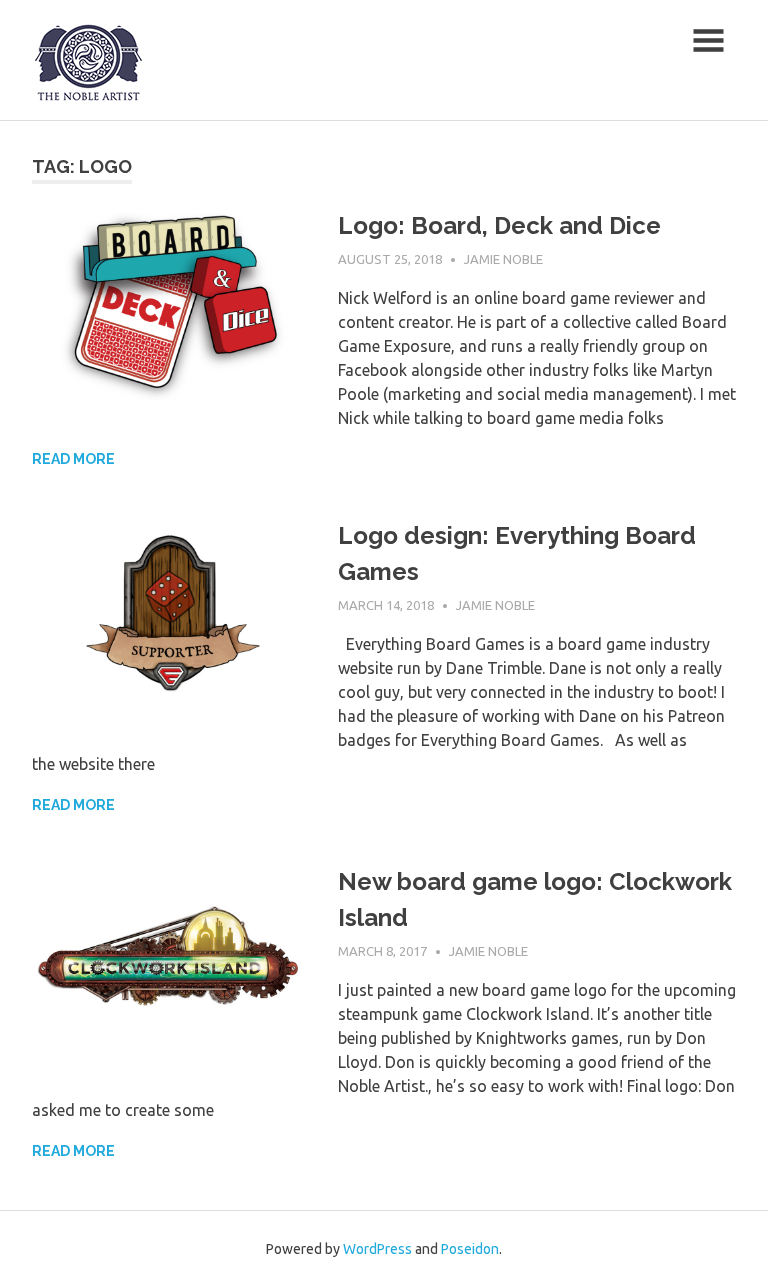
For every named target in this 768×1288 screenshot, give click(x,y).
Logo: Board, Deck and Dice (499, 225)
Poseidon (470, 1249)
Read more (73, 459)
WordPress (377, 1249)
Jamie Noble (503, 259)
